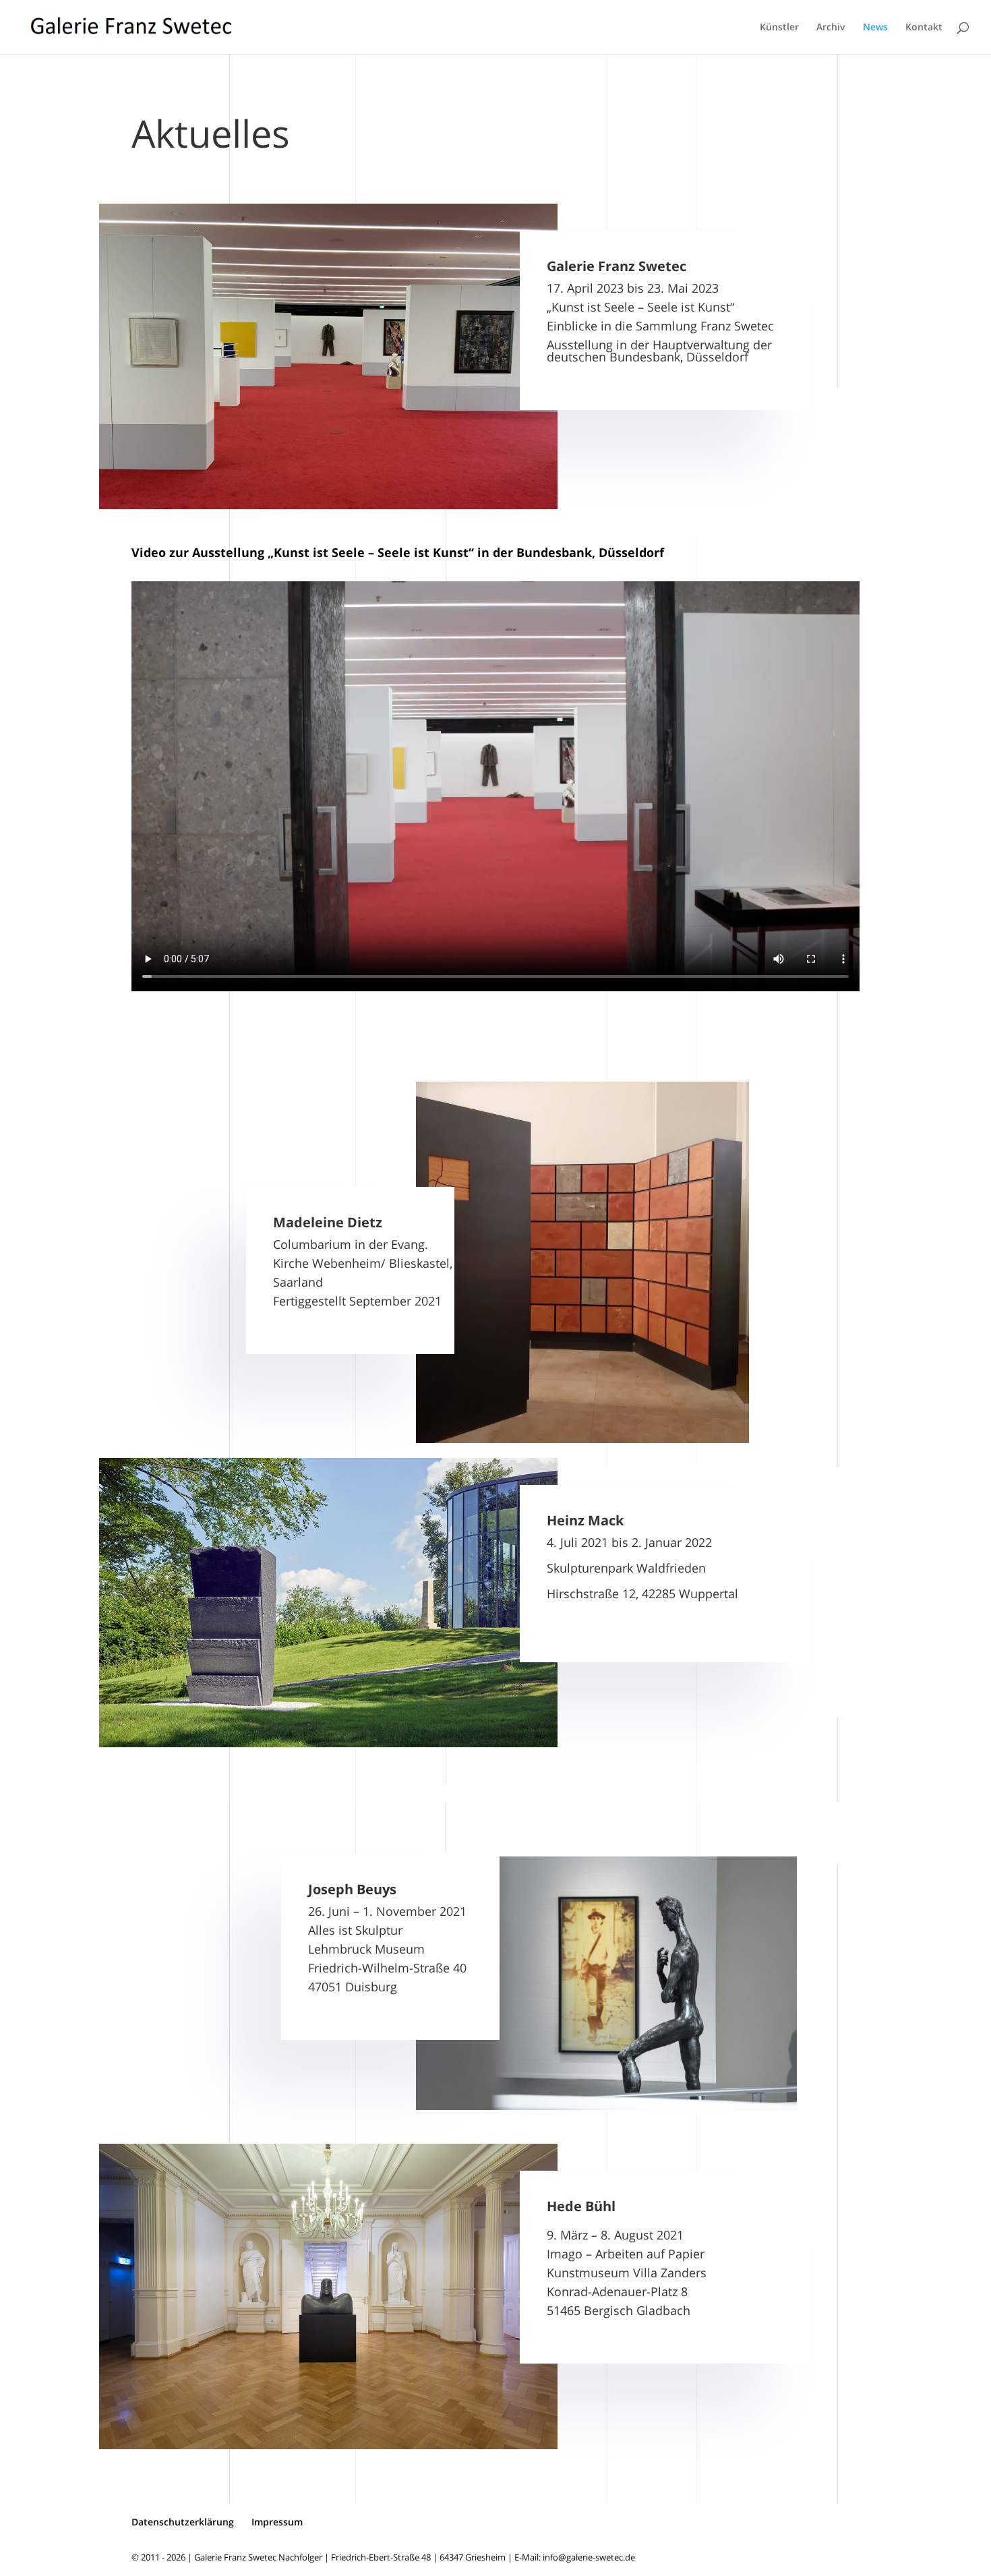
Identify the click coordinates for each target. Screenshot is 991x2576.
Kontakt (924, 28)
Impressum (277, 2522)
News (875, 28)
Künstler (779, 28)
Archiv (831, 28)
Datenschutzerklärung (183, 2522)
